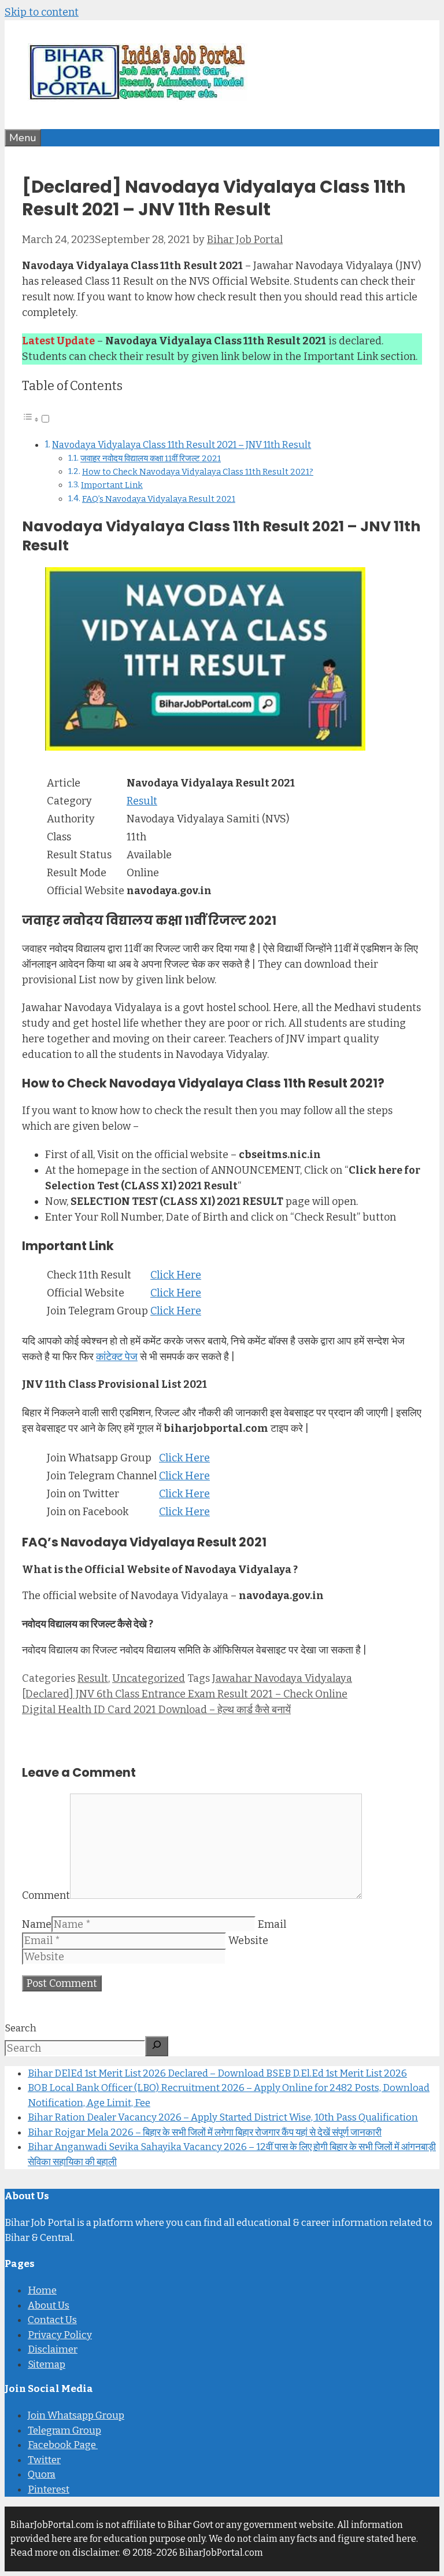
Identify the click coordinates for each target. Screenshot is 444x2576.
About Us (49, 2305)
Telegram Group (64, 2430)
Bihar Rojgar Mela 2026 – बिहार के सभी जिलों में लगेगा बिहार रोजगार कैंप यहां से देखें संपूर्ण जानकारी (205, 2132)
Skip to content (42, 12)
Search (21, 2028)
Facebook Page (63, 2445)
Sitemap (47, 2364)
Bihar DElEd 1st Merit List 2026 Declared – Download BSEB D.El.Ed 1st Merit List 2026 (217, 2073)
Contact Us (52, 2320)
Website (248, 1941)
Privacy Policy (60, 2335)
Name (37, 1924)
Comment (46, 1895)
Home (42, 2290)
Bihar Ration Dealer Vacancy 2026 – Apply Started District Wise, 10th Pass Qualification (223, 2117)
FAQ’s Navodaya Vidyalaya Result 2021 (159, 499)
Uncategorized (149, 1678)
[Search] (157, 2046)
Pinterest (49, 2489)
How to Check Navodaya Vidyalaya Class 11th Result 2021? (198, 472)
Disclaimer (53, 2349)
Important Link (112, 485)
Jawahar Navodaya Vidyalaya (282, 1678)
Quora (42, 2474)
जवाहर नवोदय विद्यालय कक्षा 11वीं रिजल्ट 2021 (151, 458)
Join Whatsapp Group (76, 2415)
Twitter (44, 2460)
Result (142, 801)
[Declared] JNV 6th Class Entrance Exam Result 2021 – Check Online (185, 1694)
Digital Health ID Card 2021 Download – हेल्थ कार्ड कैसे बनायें (156, 1710)
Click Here (176, 1275)
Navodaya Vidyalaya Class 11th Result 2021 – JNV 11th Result (182, 445)
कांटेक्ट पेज (117, 1357)
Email (272, 1924)
